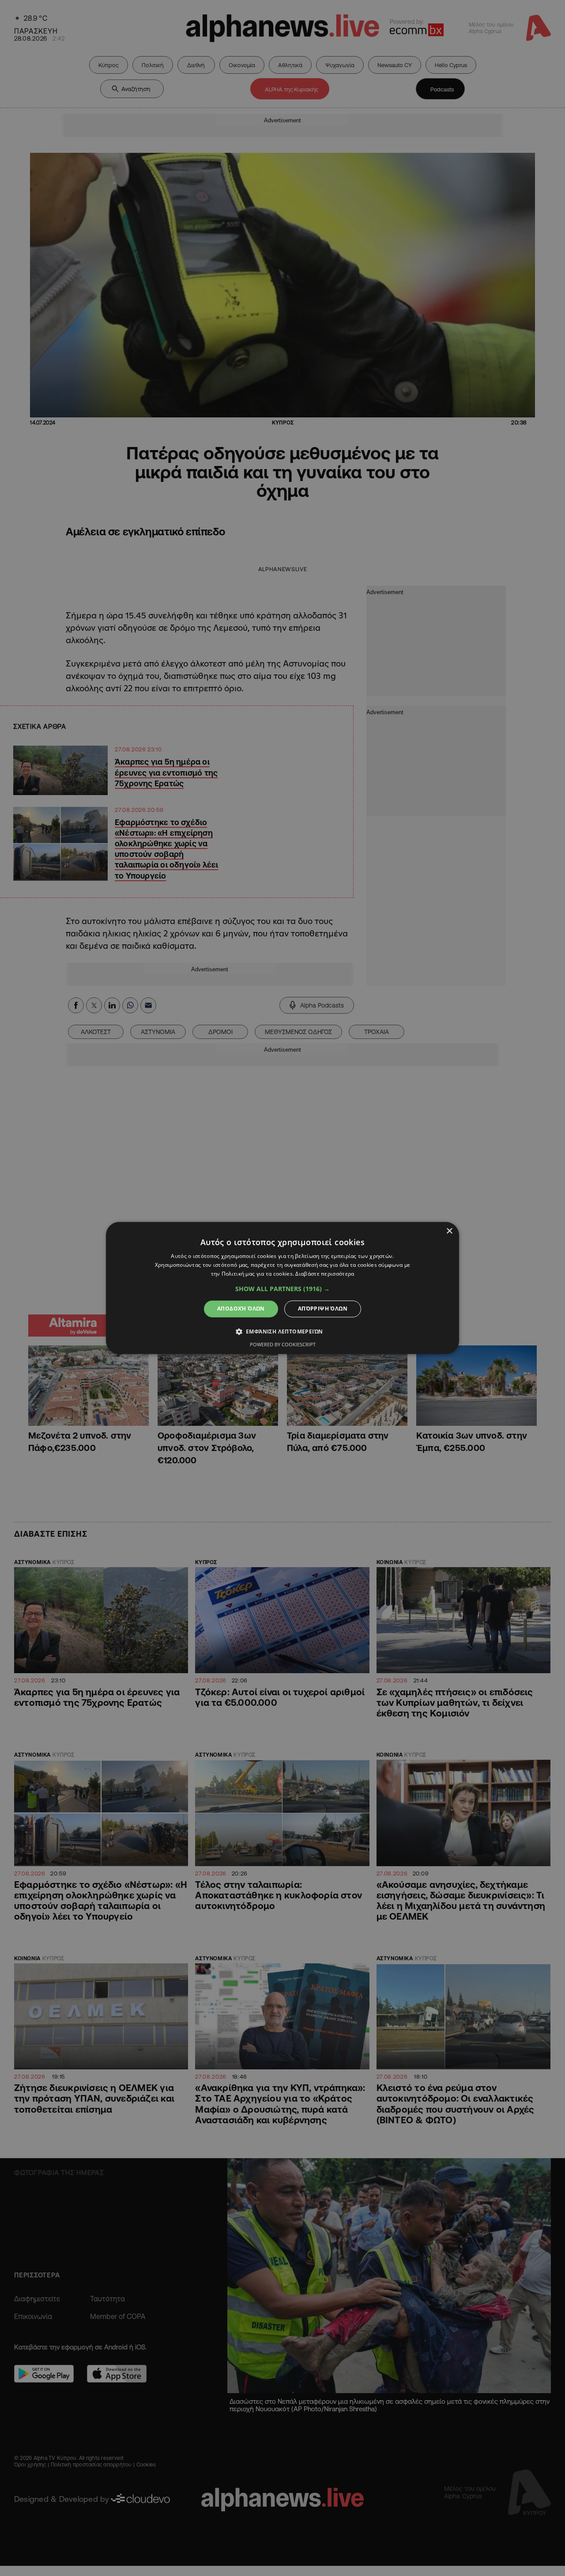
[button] (282, 1289)
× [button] (449, 1231)
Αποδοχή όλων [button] (241, 1309)
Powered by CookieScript (283, 1345)
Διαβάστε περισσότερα (325, 1274)
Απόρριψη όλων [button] (323, 1309)
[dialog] (282, 1288)
